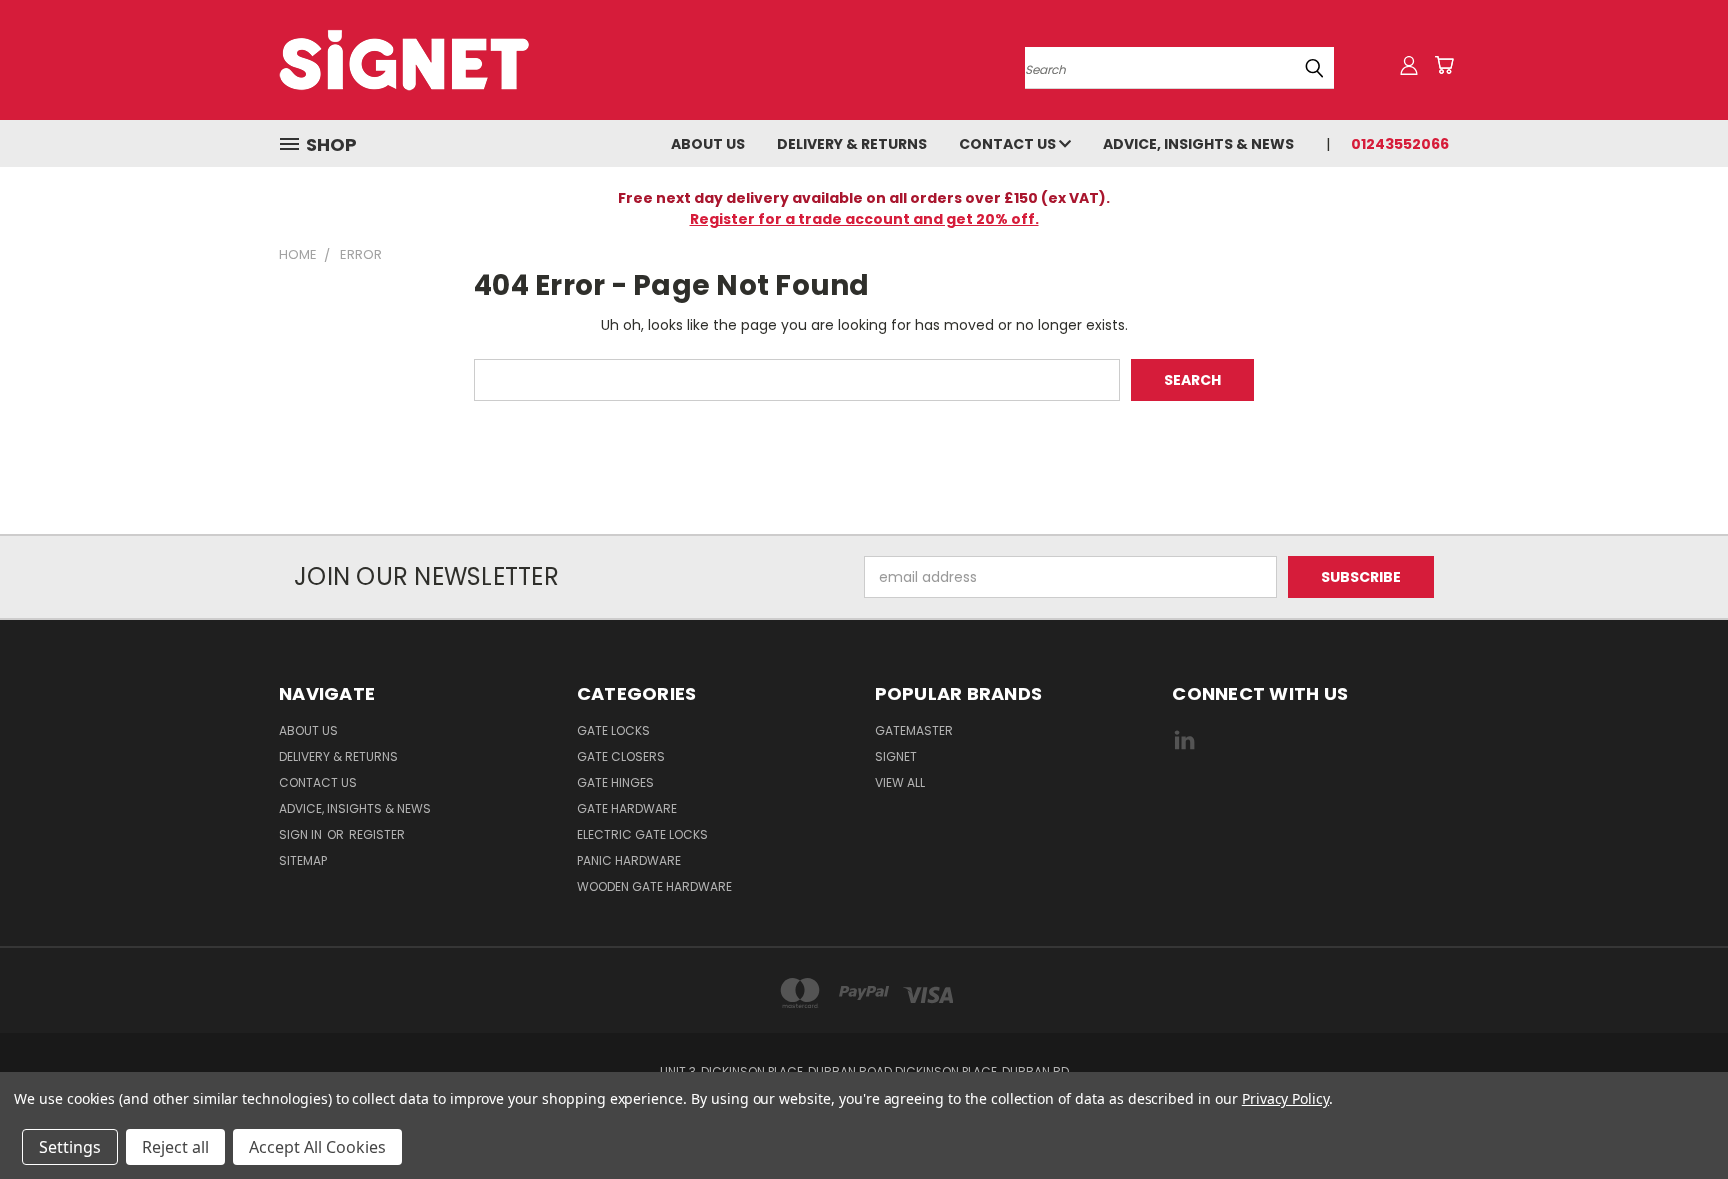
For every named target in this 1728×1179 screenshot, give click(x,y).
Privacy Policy (1285, 1098)
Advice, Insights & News (1198, 144)
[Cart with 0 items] (1444, 65)
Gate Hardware (627, 808)
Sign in (302, 834)
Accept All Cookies (317, 1147)
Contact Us (1009, 144)
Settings (70, 1147)
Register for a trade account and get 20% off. (864, 219)
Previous (1675, 1116)
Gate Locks (613, 730)
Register (377, 834)
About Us (708, 144)
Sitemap (303, 860)
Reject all (175, 1147)
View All (900, 782)
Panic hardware (629, 860)
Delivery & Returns (852, 144)
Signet (896, 756)
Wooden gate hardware (654, 886)
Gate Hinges (615, 782)
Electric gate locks (642, 834)
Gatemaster (914, 730)
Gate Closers (621, 756)
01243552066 (1400, 144)
